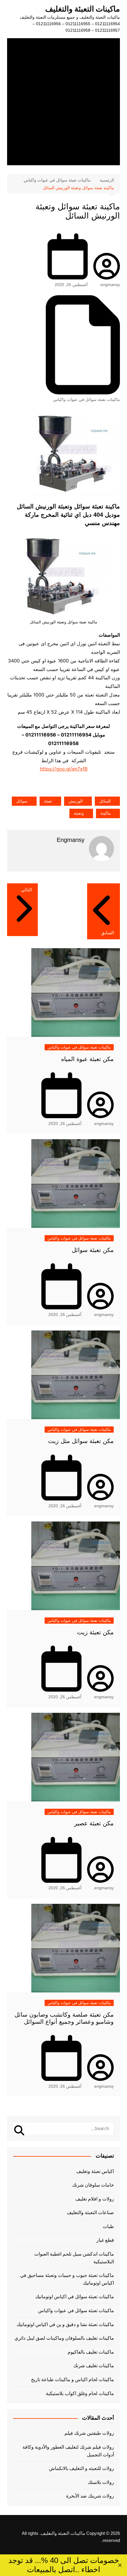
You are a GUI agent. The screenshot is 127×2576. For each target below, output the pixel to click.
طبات (108, 2226)
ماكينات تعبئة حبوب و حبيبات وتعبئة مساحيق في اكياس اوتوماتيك (67, 2279)
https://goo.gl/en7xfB (64, 769)
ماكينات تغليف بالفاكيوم (91, 2352)
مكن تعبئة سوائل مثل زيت (81, 1441)
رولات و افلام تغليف (95, 2199)
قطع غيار (105, 2240)
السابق (108, 933)
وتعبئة (79, 813)
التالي (26, 890)
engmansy (110, 285)
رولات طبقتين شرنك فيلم (89, 2433)
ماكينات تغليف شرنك (94, 2366)
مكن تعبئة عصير (94, 1823)
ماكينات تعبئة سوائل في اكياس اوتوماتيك (75, 2297)
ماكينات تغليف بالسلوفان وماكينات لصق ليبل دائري (64, 2338)
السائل (105, 801)
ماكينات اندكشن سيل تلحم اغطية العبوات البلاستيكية (74, 2258)
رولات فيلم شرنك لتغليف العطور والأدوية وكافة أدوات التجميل (68, 2451)
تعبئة (48, 801)
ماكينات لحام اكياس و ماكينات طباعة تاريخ (73, 2380)
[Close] (120, 2565)
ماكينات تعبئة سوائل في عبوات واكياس (86, 399)
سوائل (22, 801)
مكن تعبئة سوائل (93, 1250)
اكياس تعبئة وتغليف (95, 2171)
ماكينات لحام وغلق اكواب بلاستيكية (80, 2393)
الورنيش (76, 801)
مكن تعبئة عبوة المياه (87, 1059)
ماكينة (106, 813)
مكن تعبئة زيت (95, 1632)
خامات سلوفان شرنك (93, 2185)
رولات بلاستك (101, 2482)
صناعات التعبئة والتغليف (90, 2213)
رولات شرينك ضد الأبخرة (90, 2496)
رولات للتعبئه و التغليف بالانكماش (82, 2468)
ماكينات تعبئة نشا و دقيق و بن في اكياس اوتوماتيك (65, 2324)
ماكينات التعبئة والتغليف (83, 9)
